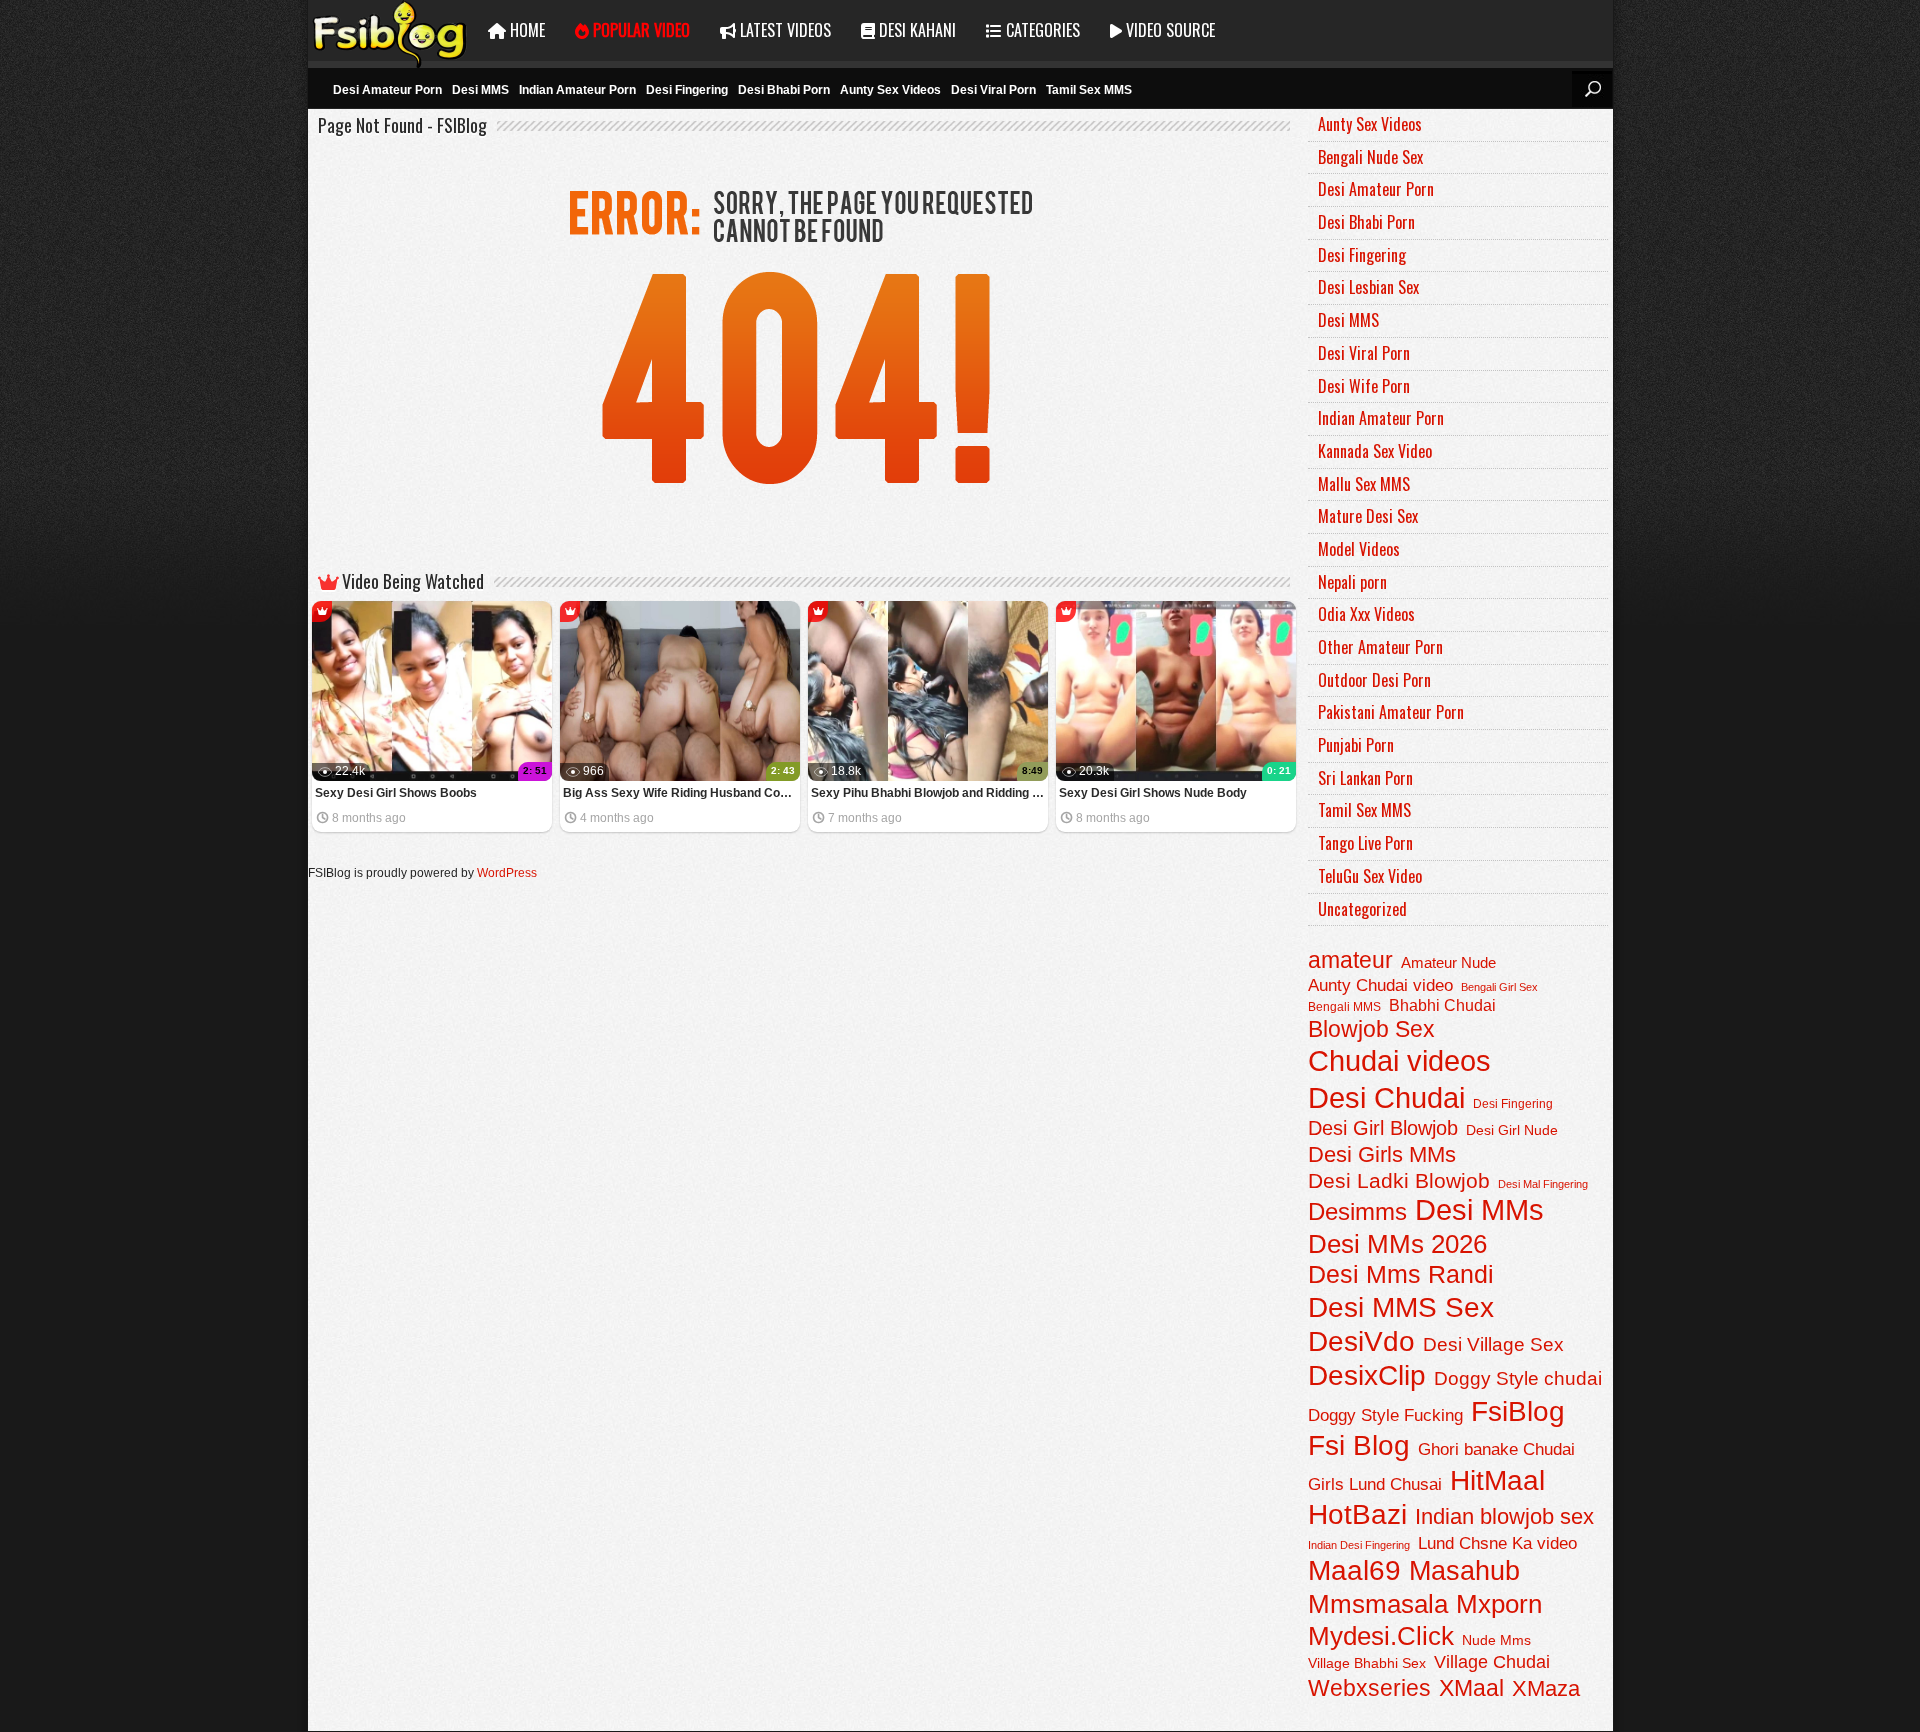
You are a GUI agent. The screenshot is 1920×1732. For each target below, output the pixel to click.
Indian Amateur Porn (577, 90)
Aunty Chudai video (1380, 985)
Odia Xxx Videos (1366, 614)
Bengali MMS (1344, 1007)
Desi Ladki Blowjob (1399, 1180)
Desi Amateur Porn (387, 90)
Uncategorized (1362, 909)
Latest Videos (783, 30)
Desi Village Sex (1493, 1344)
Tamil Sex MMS (1089, 90)
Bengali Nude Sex (1370, 157)
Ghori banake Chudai (1496, 1449)
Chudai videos (1399, 1061)
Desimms (1357, 1212)
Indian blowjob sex (1504, 1516)
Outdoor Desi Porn (1374, 680)
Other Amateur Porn (1380, 647)
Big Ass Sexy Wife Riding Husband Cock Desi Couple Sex (681, 793)
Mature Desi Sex (1368, 516)
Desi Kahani (915, 30)
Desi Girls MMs (1382, 1154)
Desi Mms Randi (1401, 1274)
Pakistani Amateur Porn (1391, 712)
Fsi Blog (1359, 1445)
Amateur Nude (1448, 962)
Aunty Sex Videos (890, 90)
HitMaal (1497, 1480)
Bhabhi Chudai (1442, 1005)
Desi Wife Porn (1364, 386)
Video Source (1168, 30)
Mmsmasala (1378, 1604)
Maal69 (1354, 1570)
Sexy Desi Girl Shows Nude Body (1153, 793)
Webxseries (1369, 1688)
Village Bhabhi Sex (1367, 1663)
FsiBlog (1518, 1411)
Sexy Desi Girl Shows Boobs (396, 793)
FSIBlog (390, 30)
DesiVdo (1361, 1341)
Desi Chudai (1386, 1097)
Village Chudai (1492, 1662)
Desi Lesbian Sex (1368, 287)
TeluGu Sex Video (1370, 876)
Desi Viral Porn (993, 90)
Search (1592, 89)
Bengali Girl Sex (1499, 987)
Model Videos (1359, 549)
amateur (1350, 960)
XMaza (1546, 1688)
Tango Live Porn (1365, 843)
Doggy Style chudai (1518, 1378)
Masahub (1464, 1570)
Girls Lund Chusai (1375, 1484)
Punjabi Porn (1356, 745)
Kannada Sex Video (1375, 451)
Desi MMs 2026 (1397, 1244)
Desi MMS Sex (1401, 1307)
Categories (1041, 30)
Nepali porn (1352, 582)
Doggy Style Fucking (1385, 1415)
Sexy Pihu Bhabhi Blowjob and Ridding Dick (929, 793)
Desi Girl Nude (1512, 1130)
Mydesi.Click (1381, 1636)
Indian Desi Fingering (1359, 1545)
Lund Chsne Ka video (1497, 1543)
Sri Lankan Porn (1365, 778)
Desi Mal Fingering (1543, 1184)
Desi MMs (1479, 1210)
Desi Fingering (687, 90)
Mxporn (1499, 1604)
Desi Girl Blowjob (1383, 1128)
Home (525, 30)
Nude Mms (1496, 1640)
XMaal (1471, 1688)
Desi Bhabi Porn (784, 90)
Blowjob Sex (1371, 1029)
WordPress (507, 873)
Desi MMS (480, 90)
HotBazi (1357, 1514)
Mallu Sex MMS (1364, 484)
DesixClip (1367, 1375)
